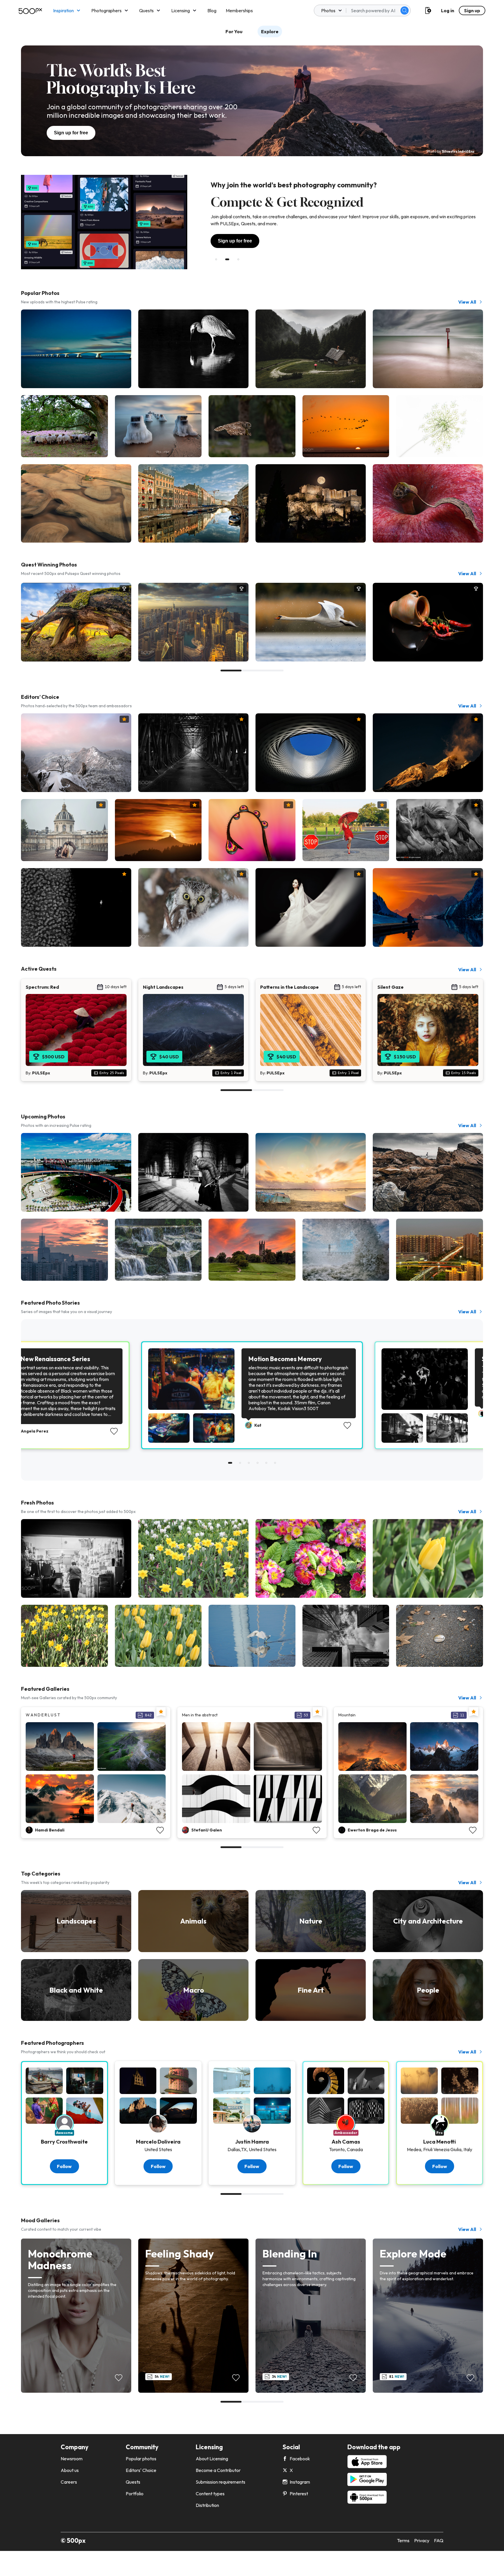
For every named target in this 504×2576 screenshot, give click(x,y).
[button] (405, 10)
